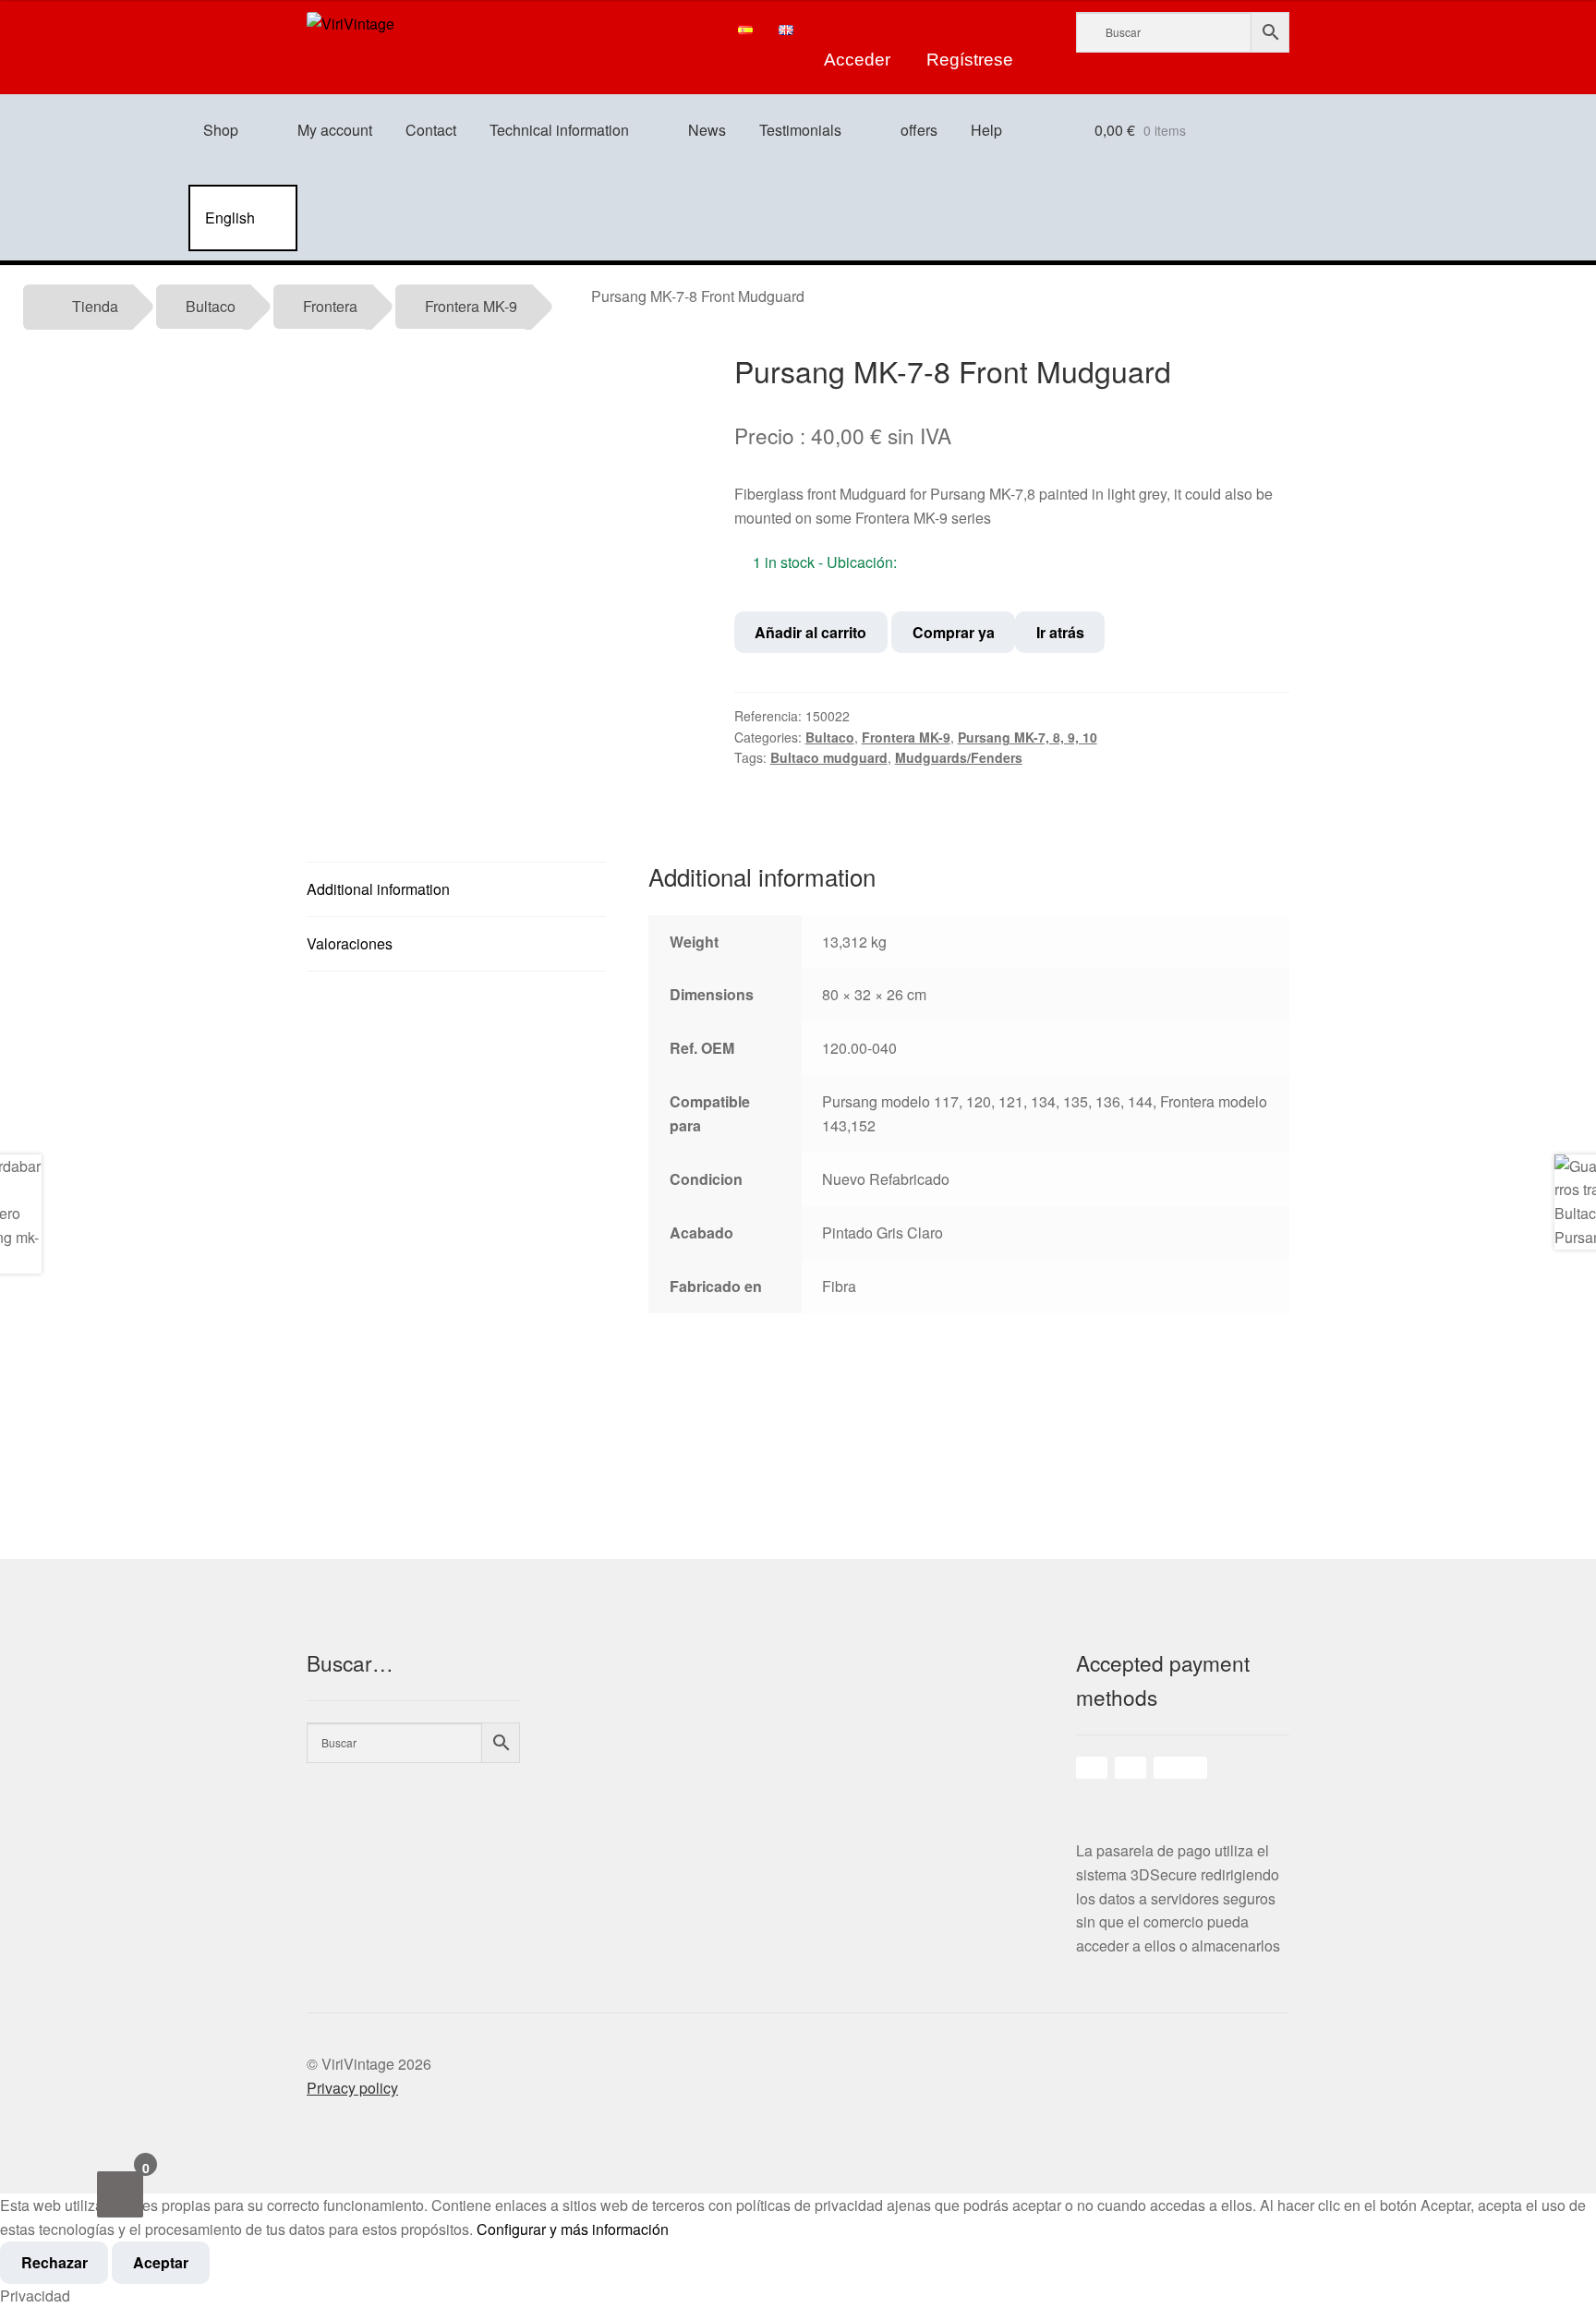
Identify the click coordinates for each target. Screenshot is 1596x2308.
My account (335, 130)
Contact (431, 130)
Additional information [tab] (378, 889)
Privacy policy (352, 2088)
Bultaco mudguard (829, 757)
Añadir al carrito (810, 632)
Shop (221, 130)
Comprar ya (954, 632)
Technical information (559, 130)
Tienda (95, 306)
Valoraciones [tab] (350, 943)
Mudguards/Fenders (959, 757)
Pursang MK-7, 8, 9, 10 (1028, 737)
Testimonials (800, 130)
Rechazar (54, 2262)
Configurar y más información (573, 2229)
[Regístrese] (970, 30)
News (707, 130)
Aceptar (161, 2262)
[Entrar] (858, 30)
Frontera (330, 306)
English (230, 218)
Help (986, 130)
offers (919, 130)
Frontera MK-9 (471, 306)
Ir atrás (1060, 632)
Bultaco (211, 306)
